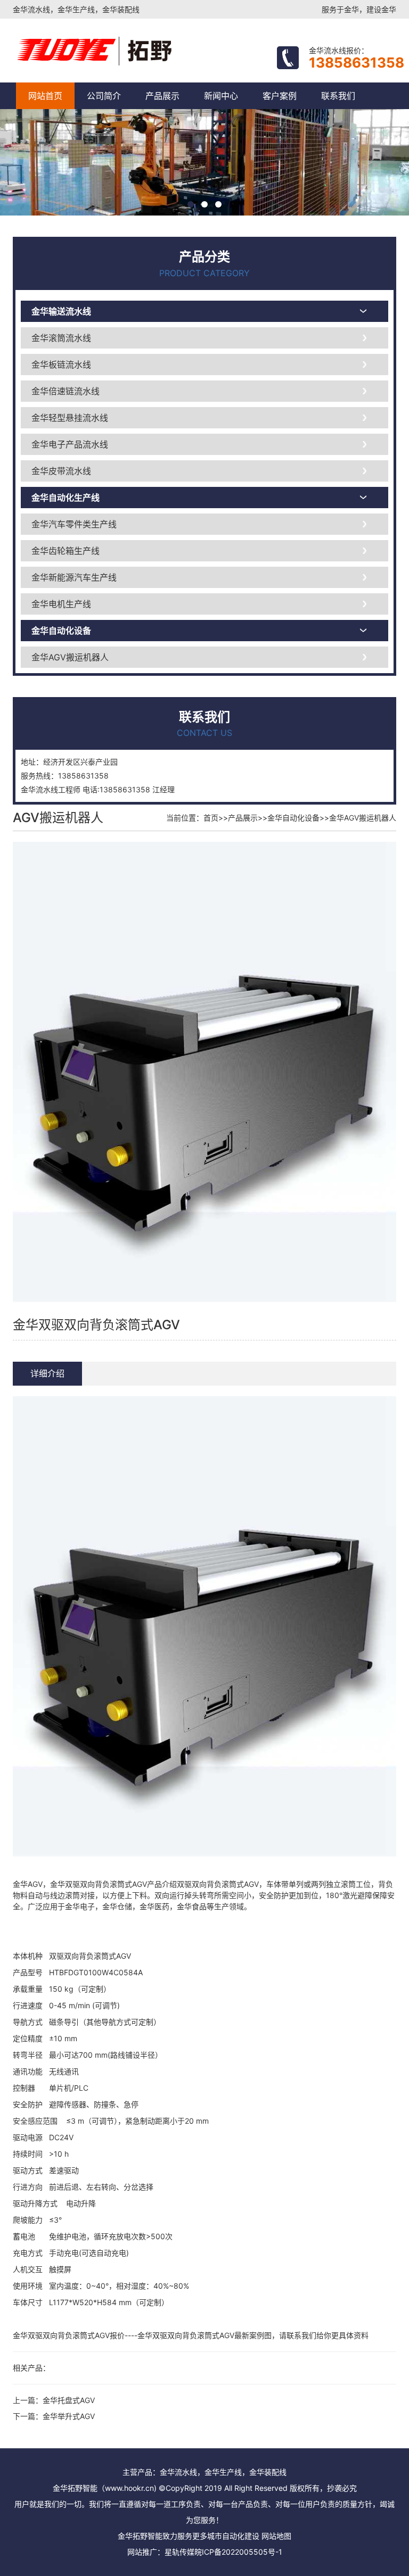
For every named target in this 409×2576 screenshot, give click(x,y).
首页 (211, 818)
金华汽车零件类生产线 (74, 524)
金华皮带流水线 (61, 471)
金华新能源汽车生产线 (74, 577)
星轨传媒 (179, 2552)
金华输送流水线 (61, 311)
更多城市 (207, 2536)
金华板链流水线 (61, 365)
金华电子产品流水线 (70, 444)
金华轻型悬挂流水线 (70, 418)
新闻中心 (221, 96)
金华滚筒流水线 (61, 338)
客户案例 (280, 96)
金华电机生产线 (61, 604)
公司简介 (104, 96)
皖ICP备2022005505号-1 (238, 2552)
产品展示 (162, 96)
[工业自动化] (139, 51)
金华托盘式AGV (69, 2400)
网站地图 (276, 2536)
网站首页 (45, 96)
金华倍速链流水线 (66, 391)
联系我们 (338, 96)
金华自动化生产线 (66, 498)
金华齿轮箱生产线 (66, 551)
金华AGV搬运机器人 (70, 657)
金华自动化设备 (61, 631)
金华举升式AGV (69, 2416)
